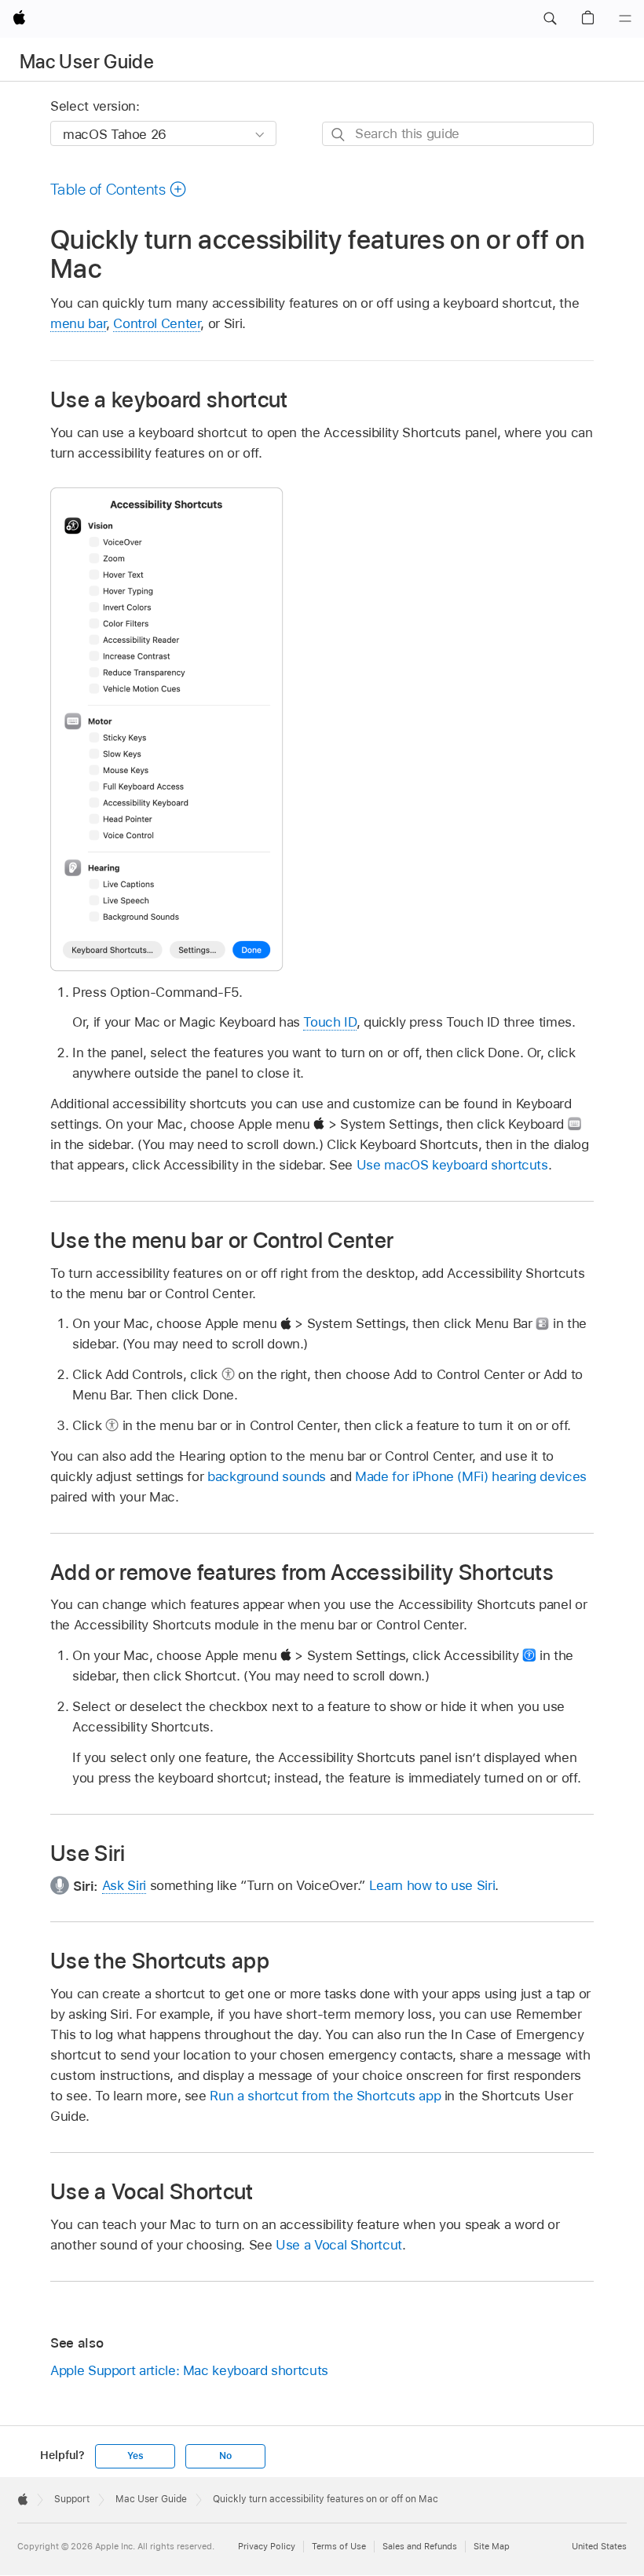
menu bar (78, 323)
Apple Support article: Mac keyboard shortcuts (189, 2370)
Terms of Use (339, 2546)
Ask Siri (124, 1885)
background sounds (267, 1476)
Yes (135, 2456)
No (225, 2456)
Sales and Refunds (420, 2546)
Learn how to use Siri (432, 1885)
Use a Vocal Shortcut (339, 2245)
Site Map (492, 2546)
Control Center (157, 323)
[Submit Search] (339, 135)
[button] (550, 19)
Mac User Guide (87, 62)
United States (599, 2546)
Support (72, 2499)
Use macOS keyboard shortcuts (452, 1165)
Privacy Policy (267, 2546)
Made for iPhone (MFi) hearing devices (471, 1476)
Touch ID (329, 1022)
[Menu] (625, 19)
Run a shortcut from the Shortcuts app (325, 2096)
